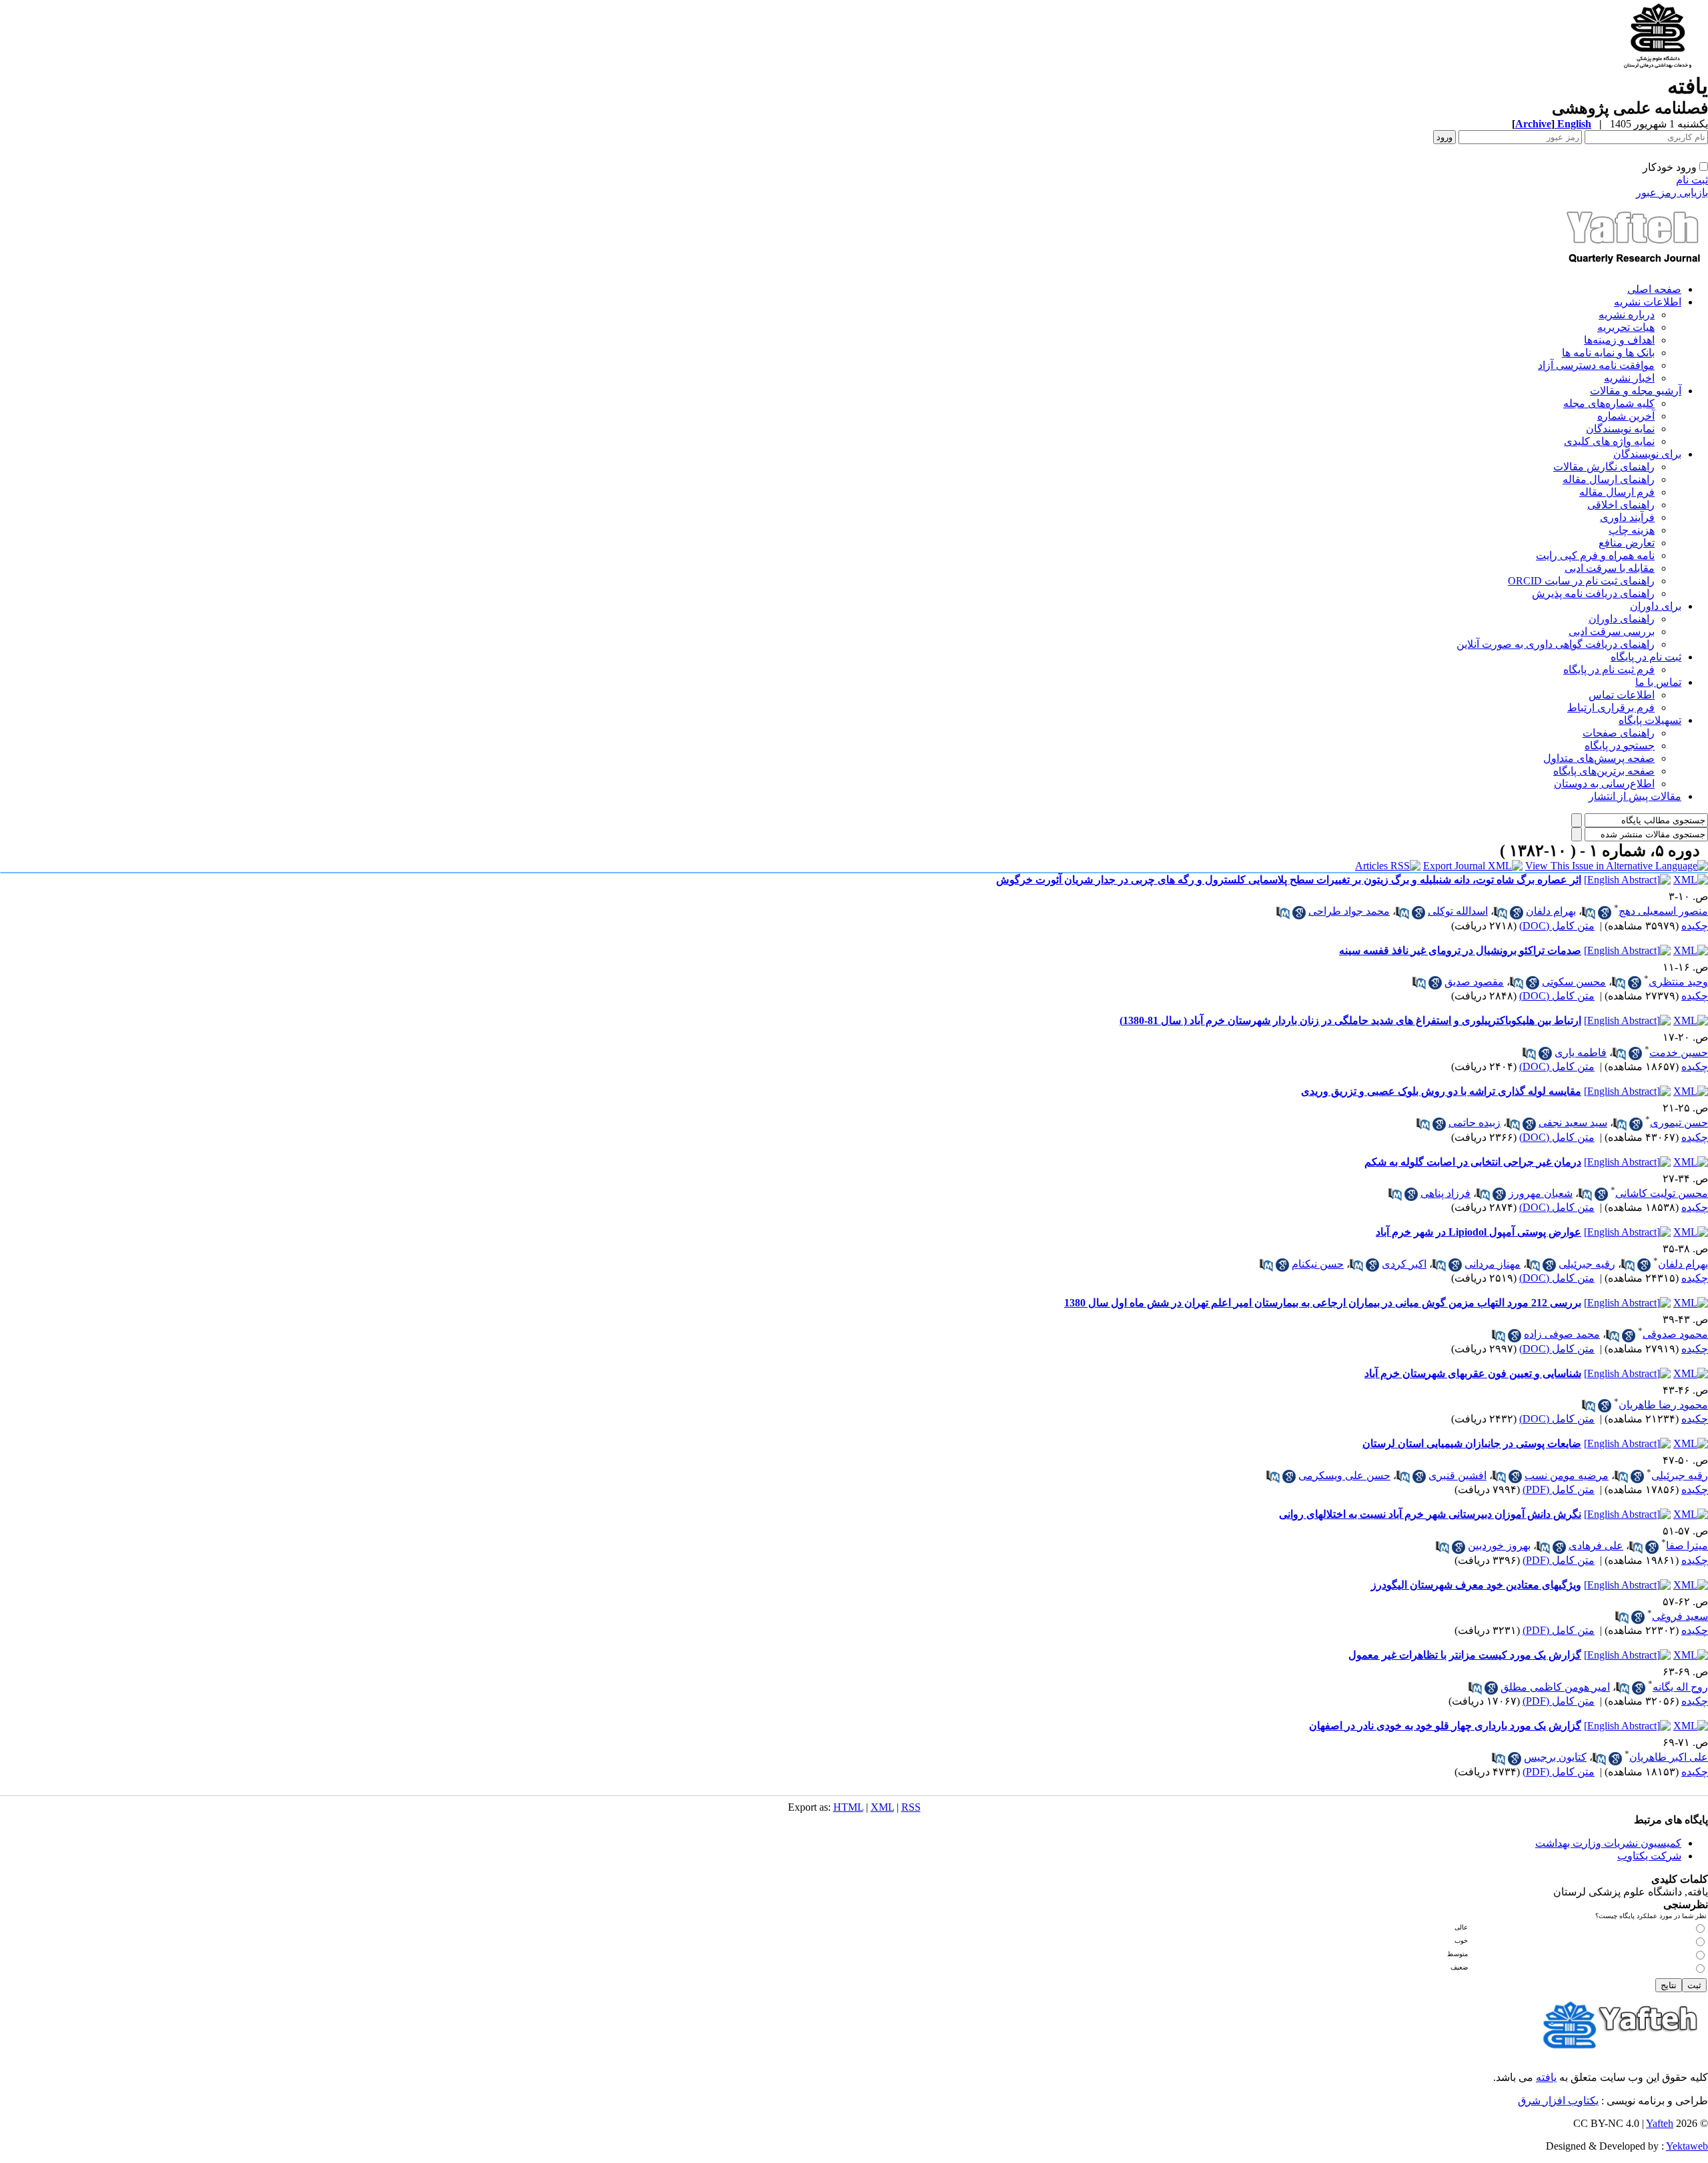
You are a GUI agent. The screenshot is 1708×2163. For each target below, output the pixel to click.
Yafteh (1660, 2123)
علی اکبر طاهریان (1669, 1757)
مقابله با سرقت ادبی (1610, 568)
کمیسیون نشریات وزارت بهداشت (1608, 1843)
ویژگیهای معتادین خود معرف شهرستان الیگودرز (1476, 1585)
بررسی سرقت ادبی (1612, 631)
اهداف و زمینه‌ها (1619, 340)
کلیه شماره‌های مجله (1609, 403)
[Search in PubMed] (1589, 913)
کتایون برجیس (1555, 1757)
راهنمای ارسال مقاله (1609, 479)
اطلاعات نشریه (1648, 302)
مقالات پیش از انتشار (1635, 796)
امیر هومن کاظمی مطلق (1555, 1687)
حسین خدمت (1679, 1052)
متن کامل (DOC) (1557, 926)
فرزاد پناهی (1445, 1193)
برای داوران (1656, 606)
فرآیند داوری (1627, 517)
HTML (848, 1807)
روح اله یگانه (1680, 1687)
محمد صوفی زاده (1562, 1334)
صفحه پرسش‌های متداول (1599, 758)
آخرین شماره (1626, 416)
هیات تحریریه (1626, 327)
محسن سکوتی (1574, 982)
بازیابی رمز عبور (1672, 192)
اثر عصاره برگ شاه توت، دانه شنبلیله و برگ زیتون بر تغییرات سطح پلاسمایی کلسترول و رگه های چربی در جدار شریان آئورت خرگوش (1289, 880)
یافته (1546, 2077)
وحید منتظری (1678, 982)
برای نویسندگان (1647, 454)
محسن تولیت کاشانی (1662, 1193)
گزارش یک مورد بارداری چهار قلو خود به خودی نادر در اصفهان (1445, 1726)
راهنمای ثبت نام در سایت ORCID (1581, 581)
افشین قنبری (1457, 1475)
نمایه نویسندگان (1620, 429)
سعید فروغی (1680, 1616)
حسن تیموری (1679, 1123)
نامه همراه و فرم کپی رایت (1595, 555)
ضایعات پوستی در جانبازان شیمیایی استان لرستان (1472, 1443)
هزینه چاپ (1632, 530)
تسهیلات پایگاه (1650, 720)
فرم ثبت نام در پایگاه (1609, 670)
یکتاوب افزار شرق (1558, 2101)
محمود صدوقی (1675, 1334)
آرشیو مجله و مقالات (1636, 391)
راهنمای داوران (1622, 619)
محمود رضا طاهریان (1663, 1405)
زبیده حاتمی (1474, 1123)
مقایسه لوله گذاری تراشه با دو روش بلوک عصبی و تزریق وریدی (1441, 1091)
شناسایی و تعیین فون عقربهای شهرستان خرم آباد (1473, 1373)
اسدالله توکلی (1458, 911)
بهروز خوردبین (1499, 1546)
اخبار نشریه (1629, 378)
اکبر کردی (1404, 1264)
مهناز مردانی (1492, 1264)
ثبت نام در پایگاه (1646, 657)
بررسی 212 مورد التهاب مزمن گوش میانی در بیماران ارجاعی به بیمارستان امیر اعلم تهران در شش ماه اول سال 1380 (1323, 1303)
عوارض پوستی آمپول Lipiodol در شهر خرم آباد (1478, 1232)
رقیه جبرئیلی (1587, 1264)
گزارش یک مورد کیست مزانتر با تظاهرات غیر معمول (1465, 1655)
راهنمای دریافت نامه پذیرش (1593, 593)
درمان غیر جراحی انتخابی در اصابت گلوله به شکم (1473, 1162)
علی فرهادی (1596, 1546)
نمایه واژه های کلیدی (1609, 441)
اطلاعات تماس (1622, 695)
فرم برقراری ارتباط (1611, 708)
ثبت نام (1692, 180)
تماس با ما (1658, 682)
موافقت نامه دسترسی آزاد (1596, 365)
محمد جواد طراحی (1349, 911)
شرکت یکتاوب (1649, 1856)
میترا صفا (1687, 1546)
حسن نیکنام (1318, 1264)
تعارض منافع (1627, 543)
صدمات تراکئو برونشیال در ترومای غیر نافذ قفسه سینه (1460, 950)
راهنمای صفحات (1619, 733)
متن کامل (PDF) (1559, 1489)
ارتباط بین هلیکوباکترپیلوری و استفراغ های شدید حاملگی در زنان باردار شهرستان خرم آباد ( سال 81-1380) (1350, 1020)
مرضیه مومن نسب (1567, 1475)
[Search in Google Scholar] (1605, 913)
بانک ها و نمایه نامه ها (1608, 353)
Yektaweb (1687, 2146)
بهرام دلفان (1551, 911)
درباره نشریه (1627, 315)
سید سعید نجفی (1573, 1123)
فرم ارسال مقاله (1617, 492)
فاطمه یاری (1581, 1052)
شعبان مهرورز (1541, 1193)
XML (882, 1807)
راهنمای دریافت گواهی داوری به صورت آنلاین (1556, 644)
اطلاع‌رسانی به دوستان (1604, 784)
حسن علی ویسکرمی (1344, 1475)
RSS (911, 1807)
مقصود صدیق (1474, 982)
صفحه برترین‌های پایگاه (1604, 771)
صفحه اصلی (1654, 289)
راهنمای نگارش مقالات (1604, 467)
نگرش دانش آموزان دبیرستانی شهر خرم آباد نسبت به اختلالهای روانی (1430, 1514)
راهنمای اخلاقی (1621, 505)
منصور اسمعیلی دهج (1663, 911)
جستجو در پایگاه (1620, 746)
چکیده (1695, 926)
